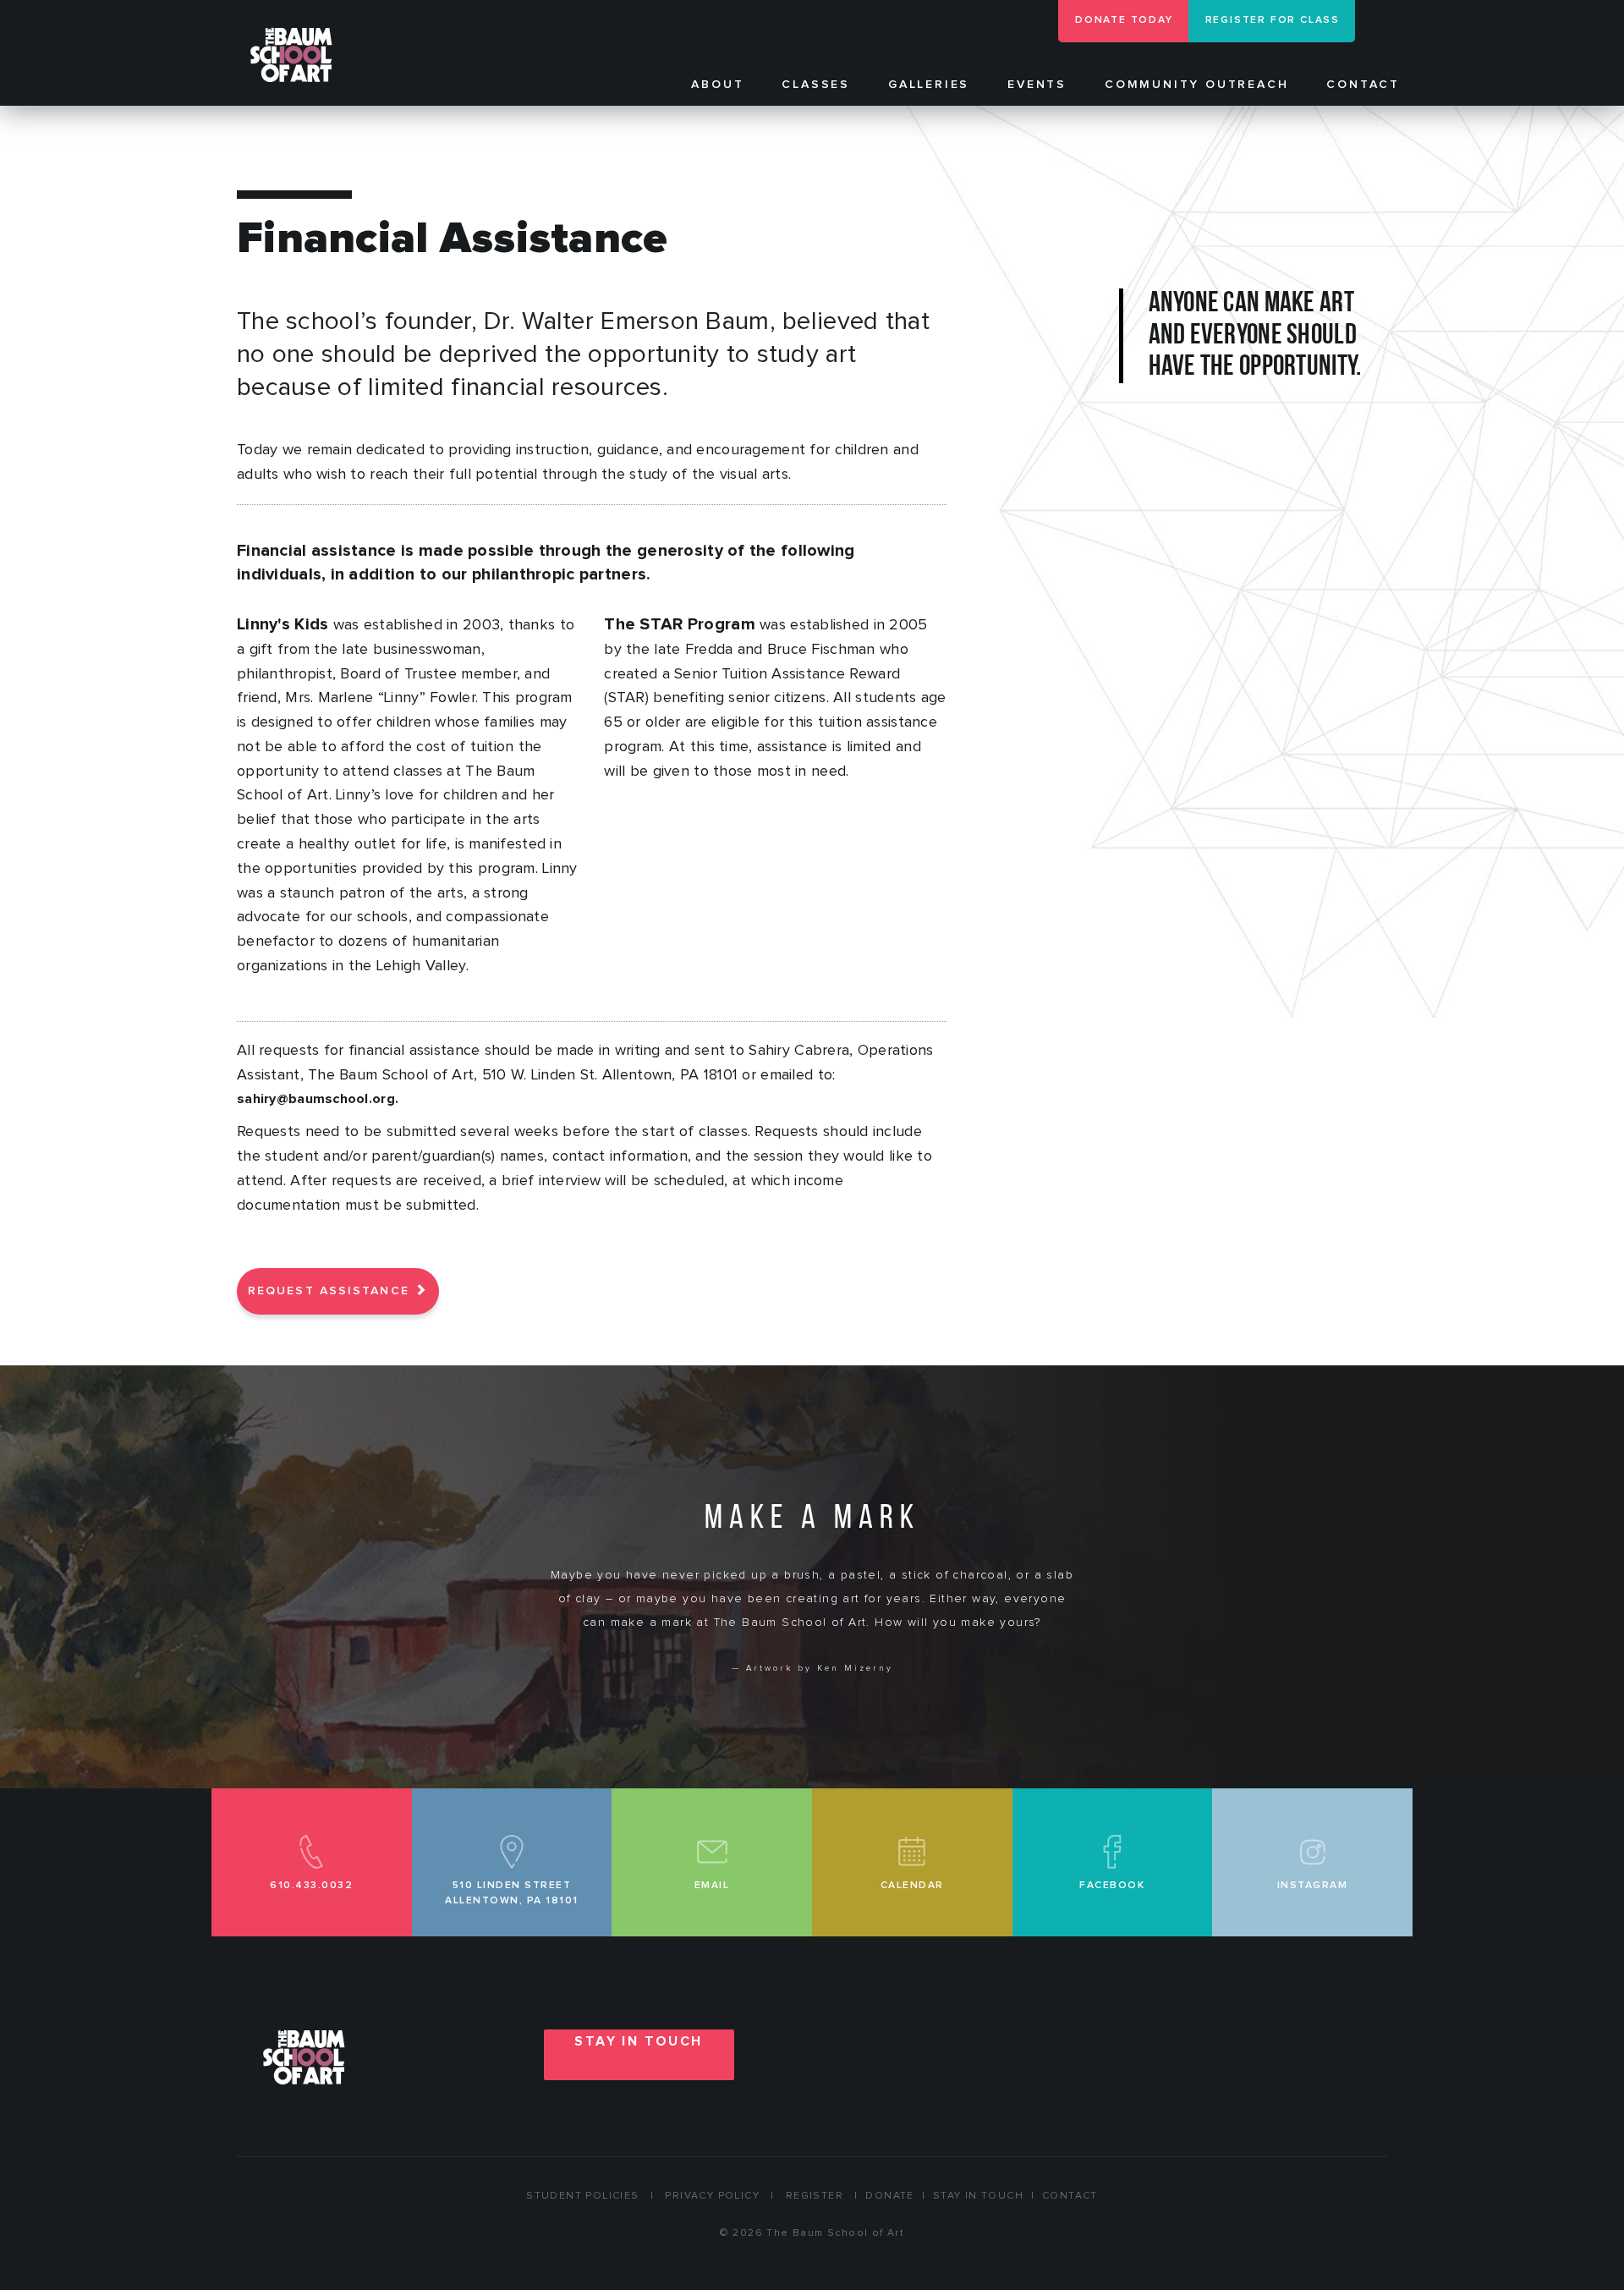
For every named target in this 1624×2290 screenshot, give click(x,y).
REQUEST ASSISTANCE (331, 1291)
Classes (816, 85)
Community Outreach (1196, 85)
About (717, 85)
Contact (1363, 85)
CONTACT (1070, 2196)
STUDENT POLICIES (582, 2196)
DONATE (889, 2196)
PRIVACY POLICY (712, 2196)
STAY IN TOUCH (638, 2041)
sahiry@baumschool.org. (318, 1099)
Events (1037, 85)
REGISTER (815, 2196)
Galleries (929, 85)
